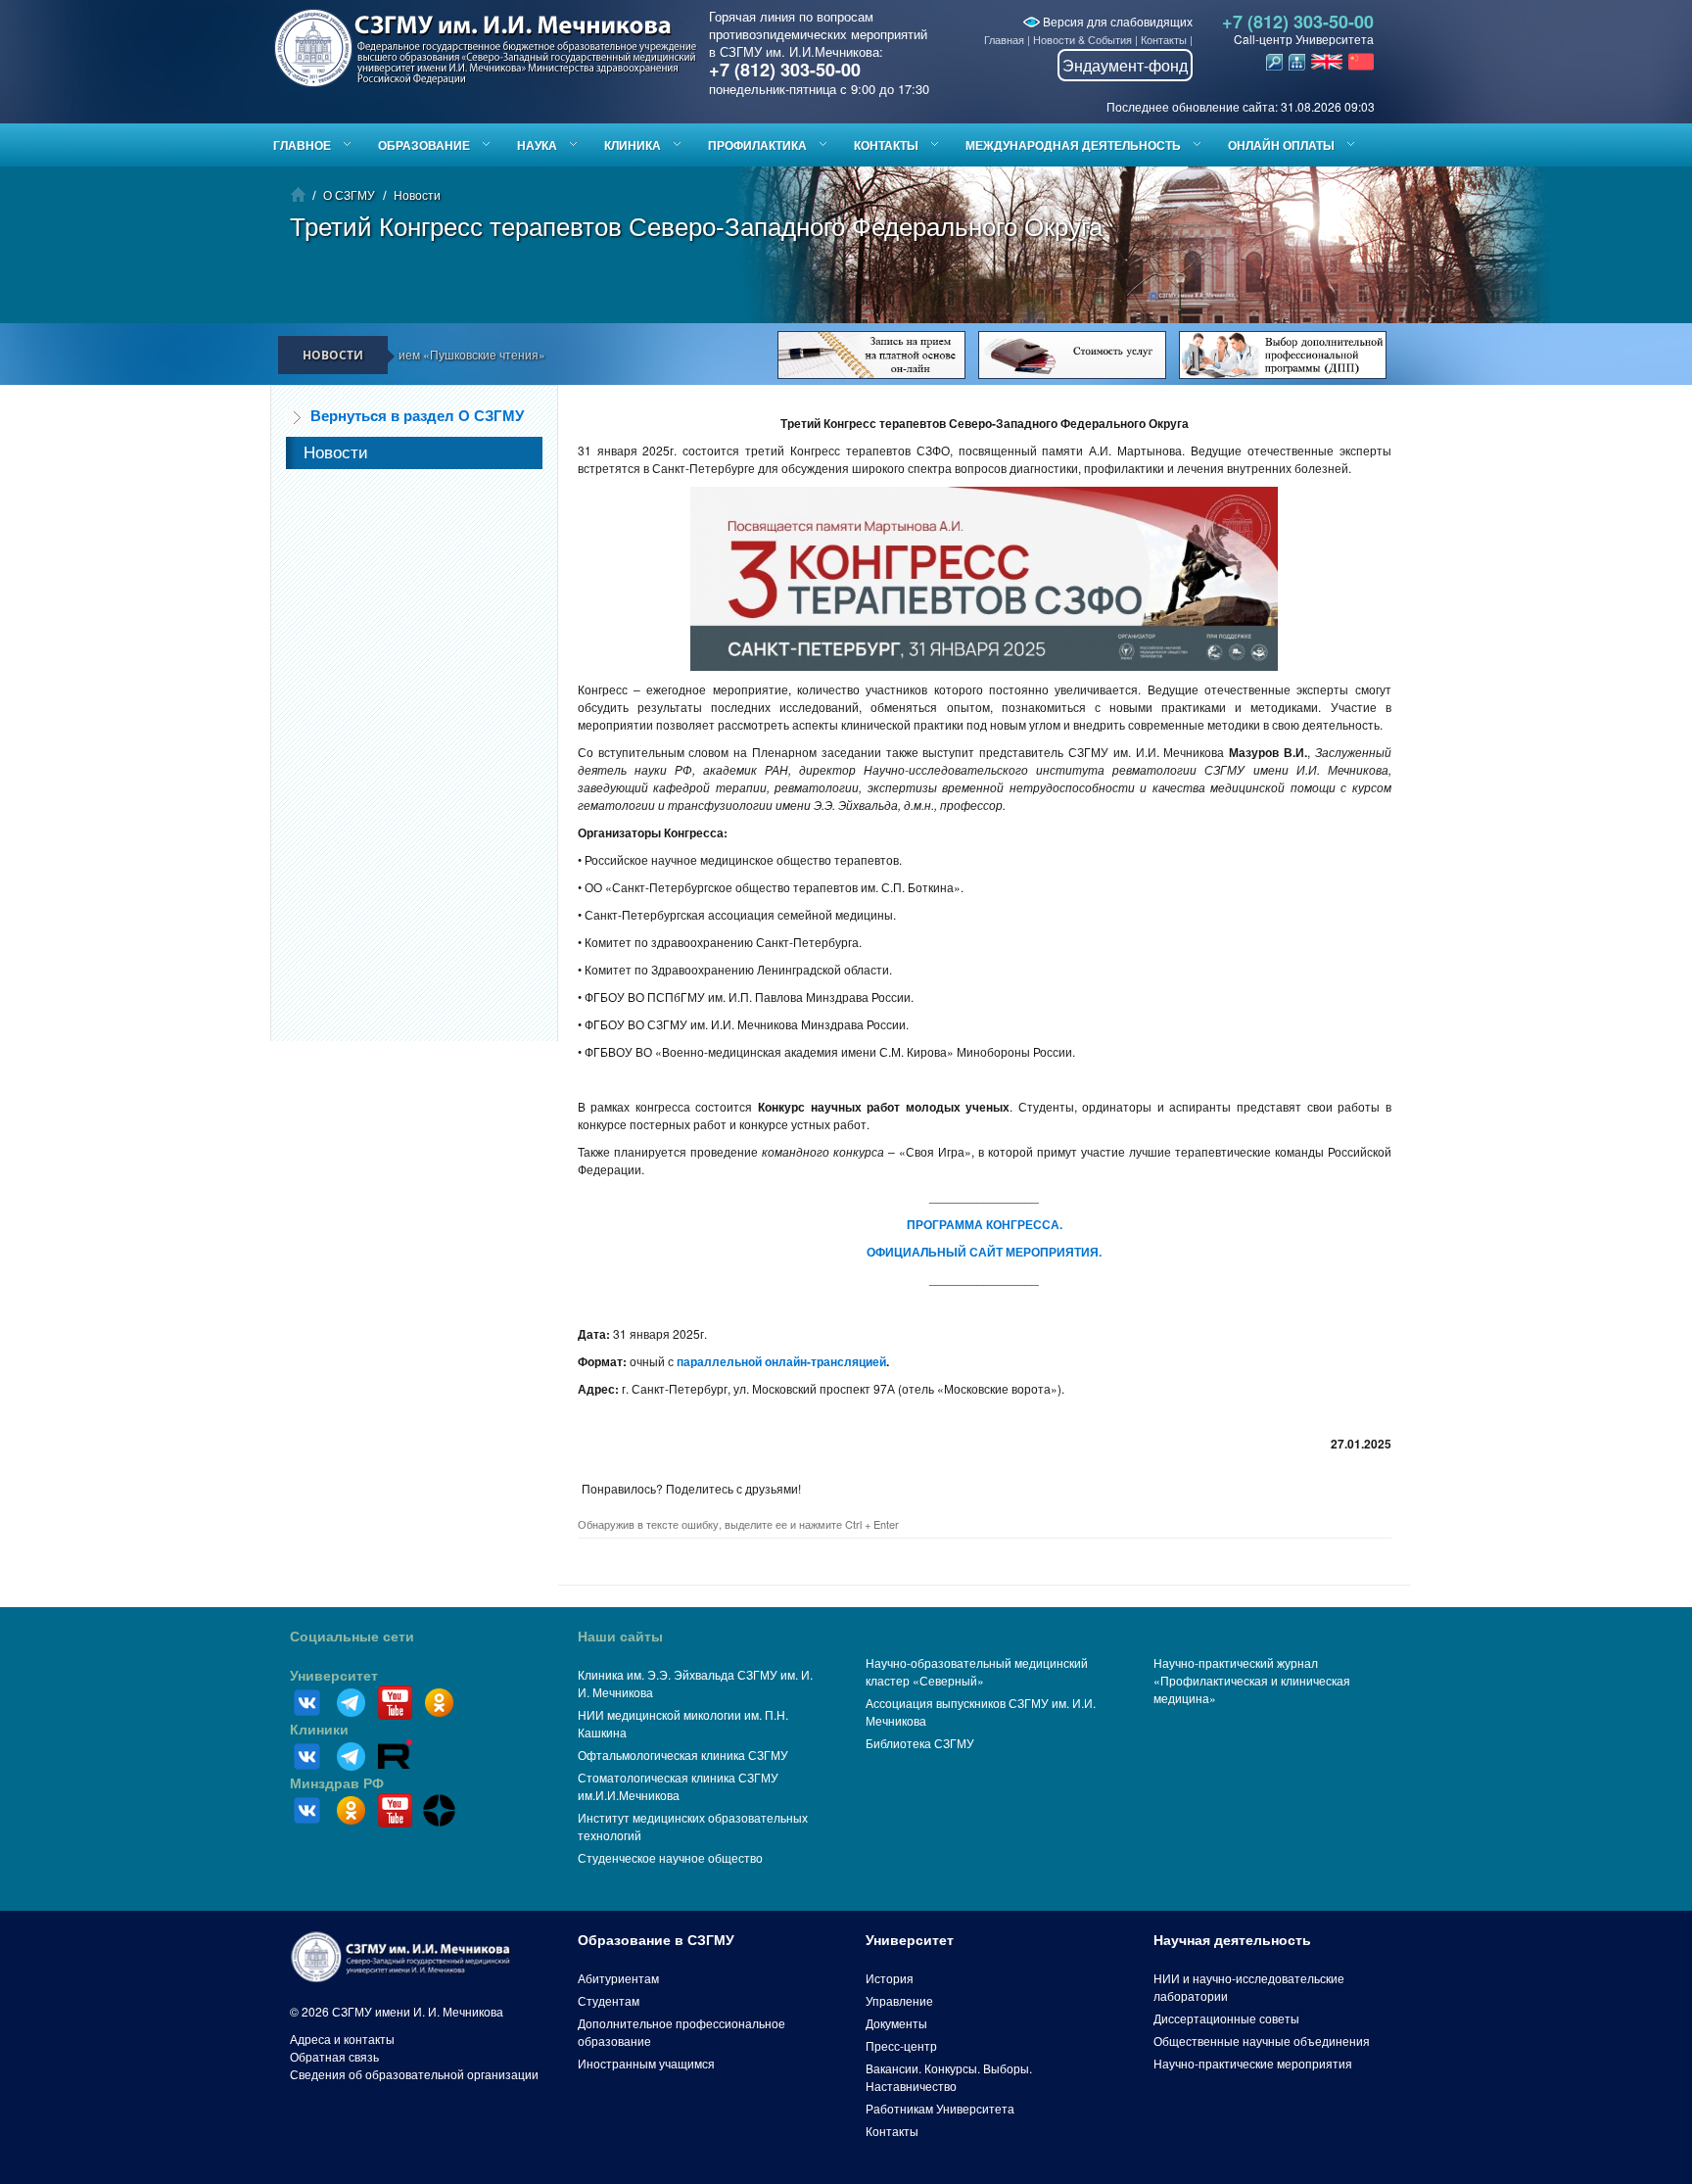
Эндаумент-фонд (1125, 65)
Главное (302, 145)
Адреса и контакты (342, 2039)
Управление (899, 2000)
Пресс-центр (901, 2045)
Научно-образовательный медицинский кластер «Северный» (977, 1671)
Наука (537, 145)
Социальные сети (352, 1637)
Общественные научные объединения (1262, 2041)
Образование (424, 145)
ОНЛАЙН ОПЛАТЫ (1281, 145)
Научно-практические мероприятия (1253, 2063)
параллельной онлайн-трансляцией (781, 1361)
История (890, 1978)
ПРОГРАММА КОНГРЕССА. (985, 1224)
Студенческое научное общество (670, 1857)
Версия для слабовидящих (1116, 21)
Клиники (319, 1730)
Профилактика (757, 145)
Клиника (633, 145)
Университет (334, 1676)
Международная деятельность (1073, 145)
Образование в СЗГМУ (656, 1940)
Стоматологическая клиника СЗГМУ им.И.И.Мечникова (678, 1786)
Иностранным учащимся (646, 2063)
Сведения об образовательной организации (414, 2074)
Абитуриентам (618, 1978)
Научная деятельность (1232, 1940)
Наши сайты (620, 1637)
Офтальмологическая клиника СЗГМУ (683, 1755)
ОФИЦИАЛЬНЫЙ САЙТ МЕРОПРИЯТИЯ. (984, 1252)
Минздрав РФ (337, 1783)
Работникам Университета (940, 2108)
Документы (896, 2023)
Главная (1004, 39)
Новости (417, 194)
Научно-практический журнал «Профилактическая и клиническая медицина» (1252, 1680)
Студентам (609, 2000)
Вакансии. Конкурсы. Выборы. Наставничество (949, 2077)
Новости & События (1082, 39)
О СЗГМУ (349, 194)
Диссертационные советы (1226, 2018)
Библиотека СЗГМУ (920, 1743)
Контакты (1164, 39)
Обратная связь (334, 2056)
